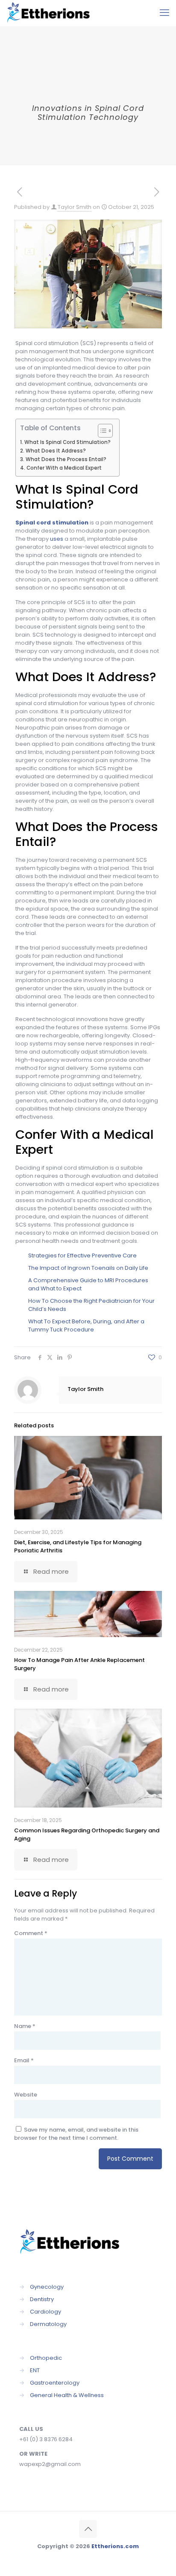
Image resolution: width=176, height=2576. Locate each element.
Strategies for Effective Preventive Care (82, 1255)
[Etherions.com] (52, 13)
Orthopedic (46, 2358)
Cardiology (45, 2312)
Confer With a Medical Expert (64, 468)
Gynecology (47, 2287)
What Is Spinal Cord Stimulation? (67, 442)
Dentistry (42, 2299)
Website (26, 2095)
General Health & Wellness (67, 2395)
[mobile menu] (164, 13)
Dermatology (48, 2324)
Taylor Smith (75, 207)
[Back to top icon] (88, 2529)
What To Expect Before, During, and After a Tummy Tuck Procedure (86, 1325)
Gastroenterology (55, 2383)
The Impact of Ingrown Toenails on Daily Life (88, 1268)
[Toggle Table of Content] (101, 431)
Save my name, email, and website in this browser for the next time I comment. (76, 2134)
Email (24, 2060)
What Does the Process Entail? (66, 459)
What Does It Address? (56, 451)
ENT (35, 2370)
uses (57, 539)
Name (25, 2026)
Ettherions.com (115, 2546)
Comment (31, 1933)
